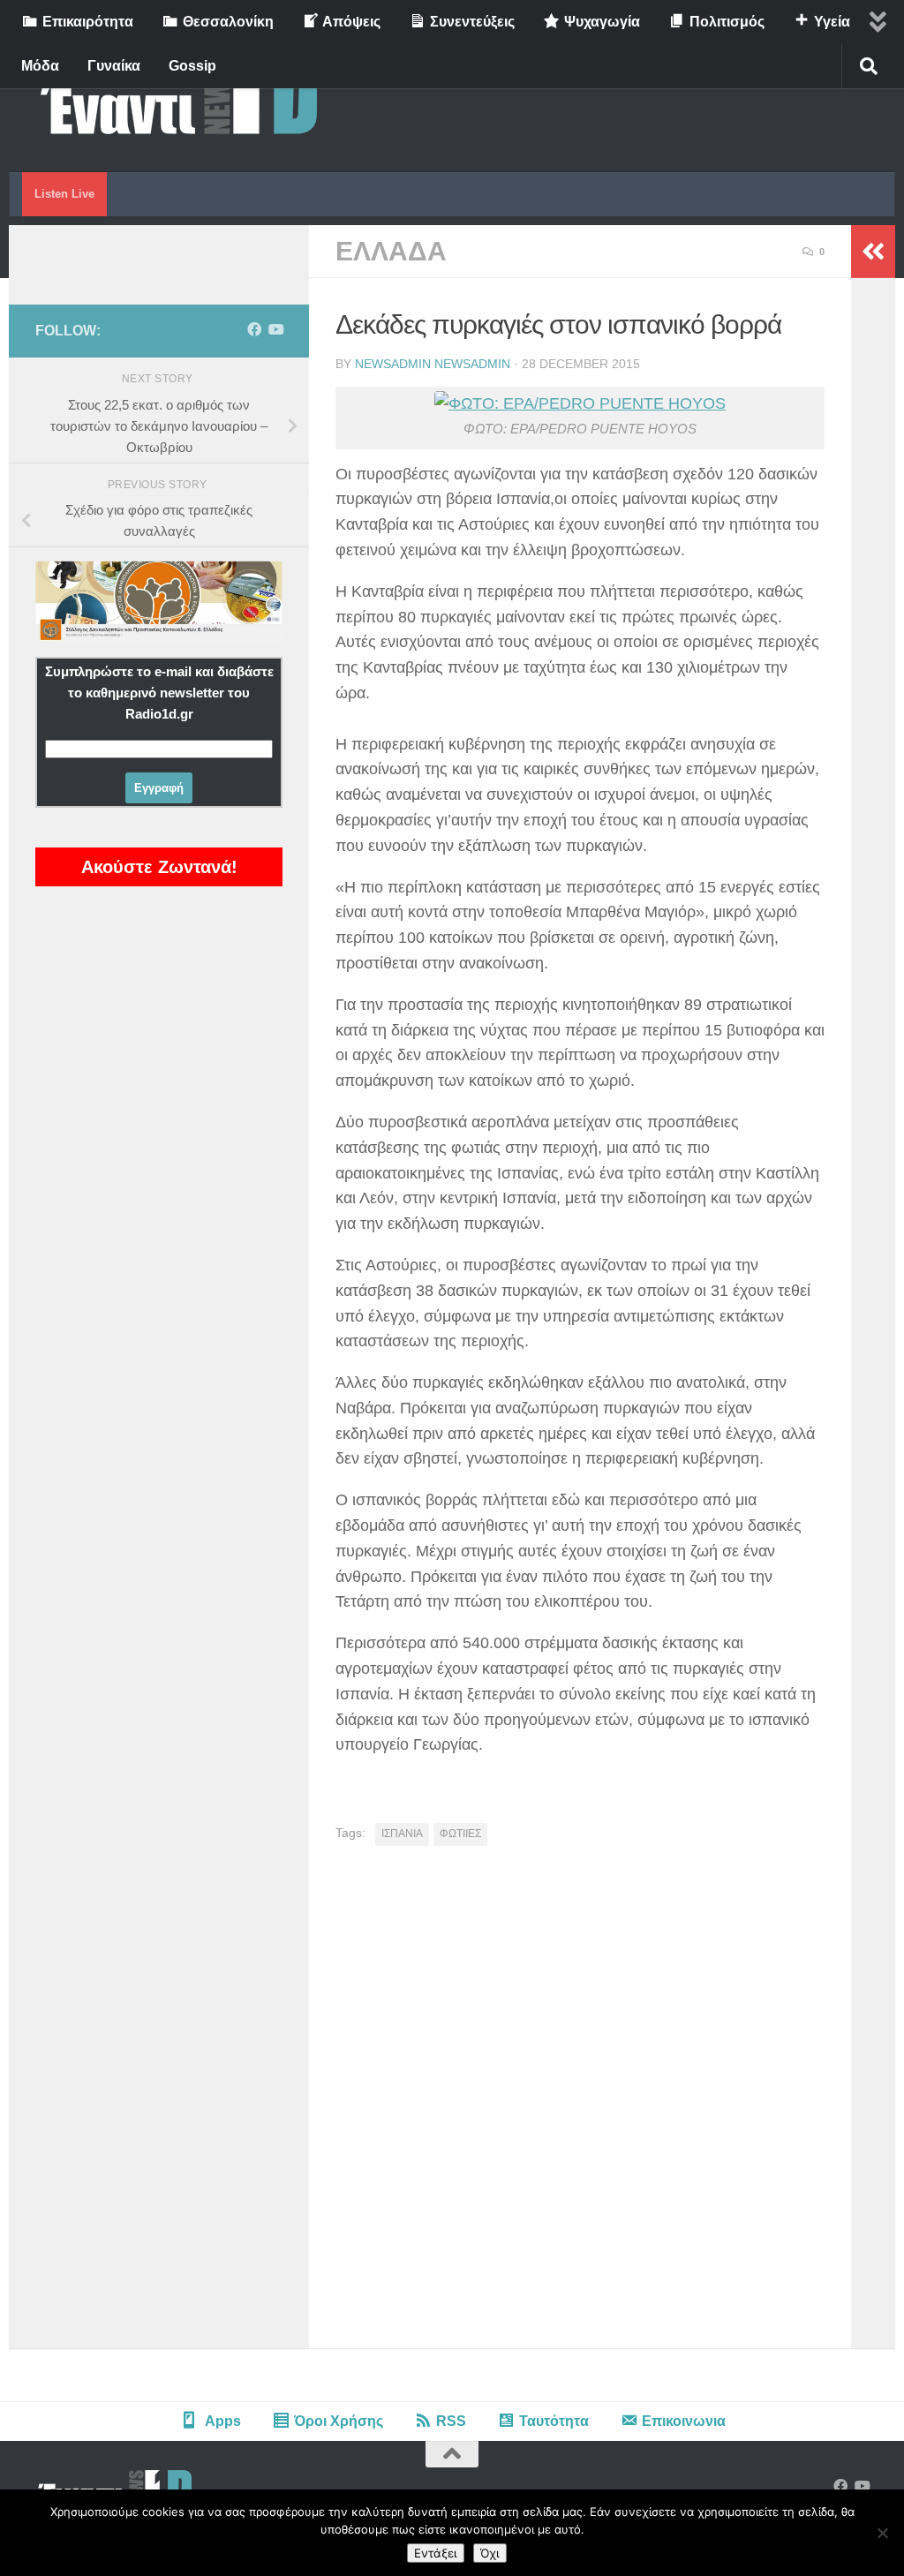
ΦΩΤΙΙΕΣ (460, 1834)
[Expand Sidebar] (873, 252)
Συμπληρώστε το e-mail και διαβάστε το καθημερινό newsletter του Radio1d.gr (159, 693)
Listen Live (64, 194)
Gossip (192, 66)
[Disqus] (580, 2104)
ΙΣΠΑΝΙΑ (402, 1834)
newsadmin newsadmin (433, 364)
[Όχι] (882, 2533)
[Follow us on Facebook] (254, 330)
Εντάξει (436, 2553)
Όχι (490, 2553)
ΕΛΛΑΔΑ (391, 251)
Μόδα (40, 66)
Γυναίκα (114, 66)
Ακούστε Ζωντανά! (159, 867)
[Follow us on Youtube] (275, 330)
